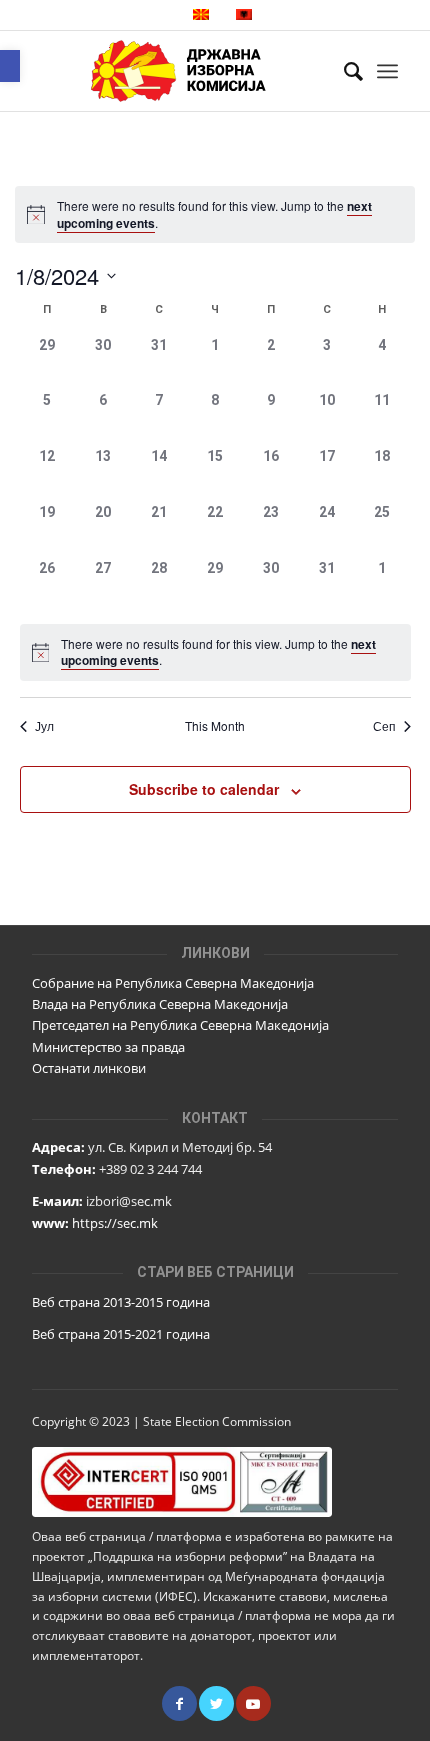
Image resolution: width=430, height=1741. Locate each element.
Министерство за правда (108, 1047)
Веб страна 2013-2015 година (121, 1302)
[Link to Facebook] (179, 1703)
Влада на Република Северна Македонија (160, 1004)
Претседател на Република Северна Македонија (180, 1025)
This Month (215, 726)
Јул (44, 726)
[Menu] (387, 71)
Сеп (384, 726)
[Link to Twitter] (216, 1703)
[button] (10, 66)
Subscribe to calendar (204, 789)
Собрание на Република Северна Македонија (173, 983)
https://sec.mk (115, 1223)
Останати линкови (89, 1068)
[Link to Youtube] (253, 1703)
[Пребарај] (343, 71)
